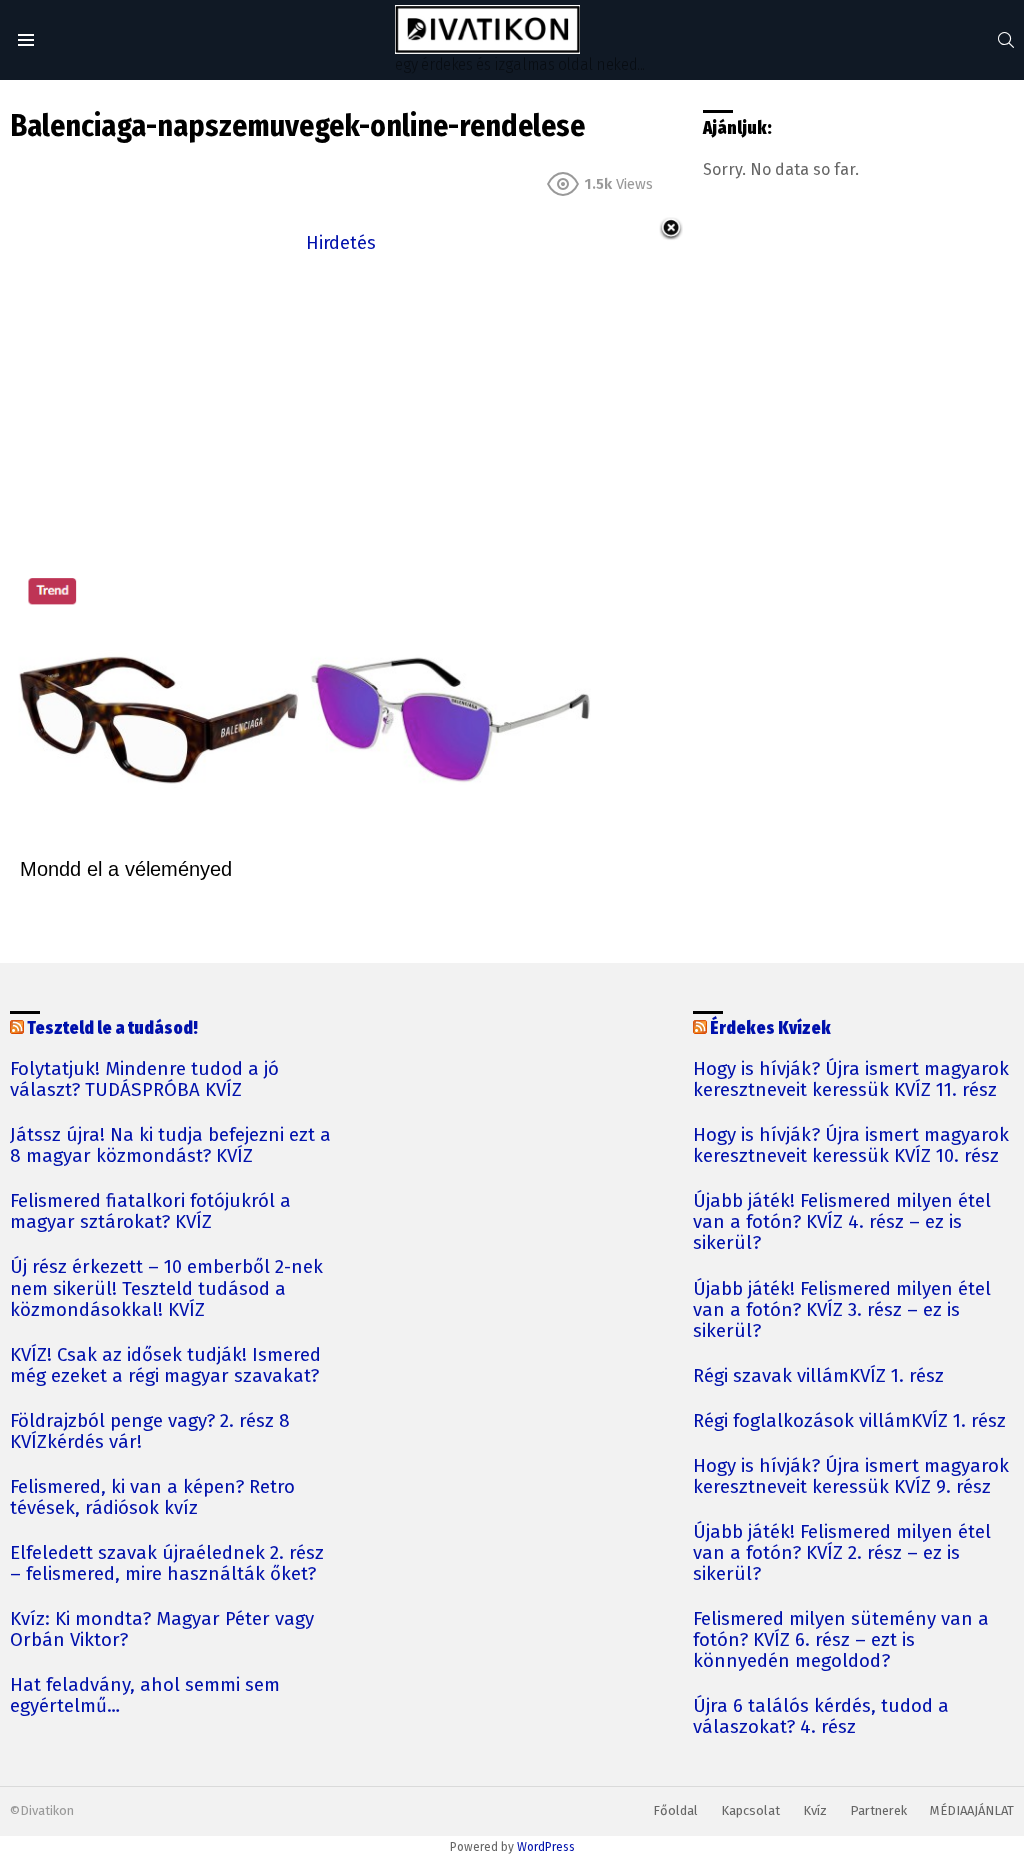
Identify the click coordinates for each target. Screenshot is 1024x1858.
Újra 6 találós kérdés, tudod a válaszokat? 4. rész (821, 1717)
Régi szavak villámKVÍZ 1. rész (818, 1376)
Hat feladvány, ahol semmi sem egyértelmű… (145, 1696)
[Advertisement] (341, 398)
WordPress (546, 1847)
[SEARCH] (1006, 40)
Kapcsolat (750, 1810)
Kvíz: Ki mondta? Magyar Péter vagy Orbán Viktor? (162, 1630)
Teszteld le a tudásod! (112, 1028)
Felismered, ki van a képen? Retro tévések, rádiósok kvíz (152, 1498)
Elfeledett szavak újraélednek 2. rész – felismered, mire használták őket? (167, 1564)
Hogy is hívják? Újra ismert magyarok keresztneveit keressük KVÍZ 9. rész (851, 1477)
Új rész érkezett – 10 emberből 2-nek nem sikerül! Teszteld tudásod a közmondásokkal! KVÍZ (166, 1288)
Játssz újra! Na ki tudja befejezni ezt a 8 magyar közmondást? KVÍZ (170, 1146)
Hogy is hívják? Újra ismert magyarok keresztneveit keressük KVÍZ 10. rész (851, 1146)
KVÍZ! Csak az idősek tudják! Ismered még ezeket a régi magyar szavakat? (165, 1366)
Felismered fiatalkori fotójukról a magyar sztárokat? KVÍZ (150, 1212)
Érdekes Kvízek (770, 1028)
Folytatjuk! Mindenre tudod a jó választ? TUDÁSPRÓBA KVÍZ (144, 1080)
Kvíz (815, 1810)
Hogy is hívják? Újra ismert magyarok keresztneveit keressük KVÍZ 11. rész (851, 1080)
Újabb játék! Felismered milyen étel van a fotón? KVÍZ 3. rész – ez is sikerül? (842, 1310)
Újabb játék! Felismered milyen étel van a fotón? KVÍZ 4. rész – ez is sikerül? (842, 1222)
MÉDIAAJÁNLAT (972, 1810)
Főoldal (675, 1810)
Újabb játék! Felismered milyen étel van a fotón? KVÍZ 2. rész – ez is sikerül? (842, 1553)
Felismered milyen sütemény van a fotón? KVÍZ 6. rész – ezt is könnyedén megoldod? (841, 1640)
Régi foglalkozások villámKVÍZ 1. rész (849, 1421)
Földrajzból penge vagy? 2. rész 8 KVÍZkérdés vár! (150, 1432)
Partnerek (878, 1810)
